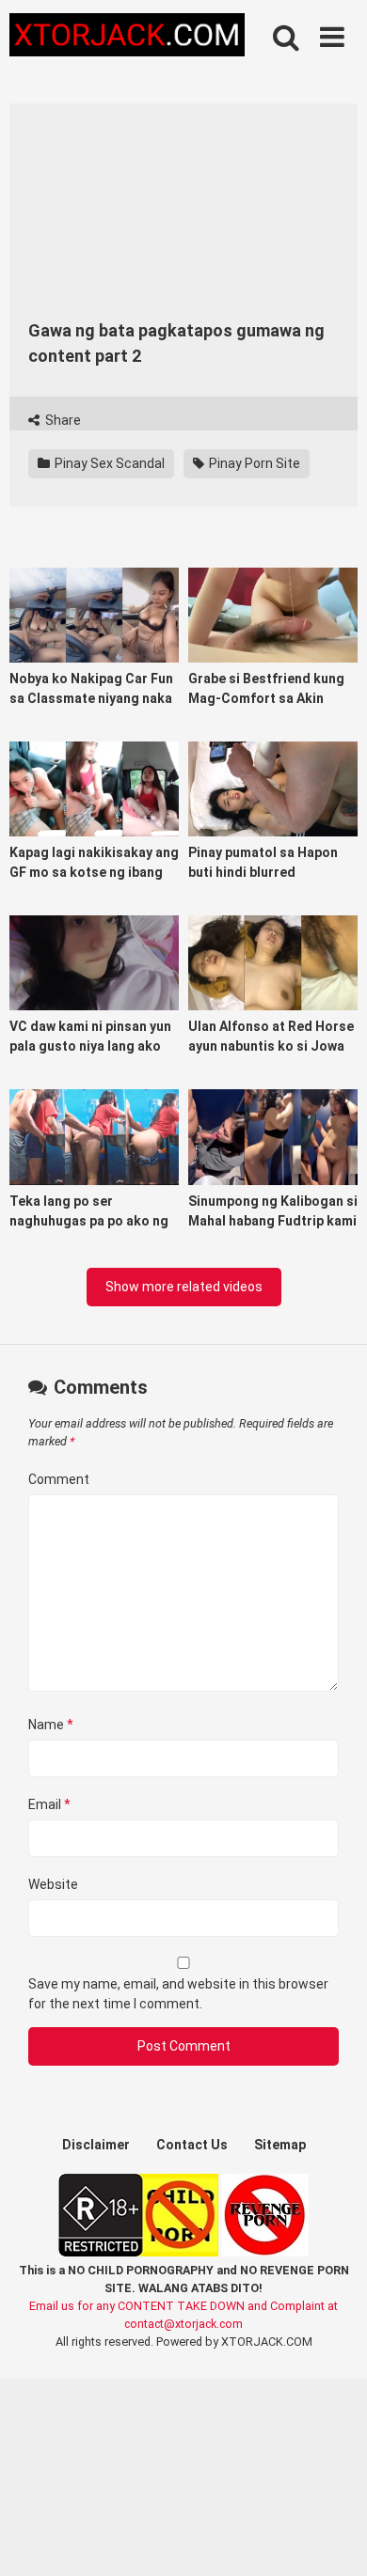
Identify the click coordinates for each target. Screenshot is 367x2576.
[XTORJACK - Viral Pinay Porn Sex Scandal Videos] (127, 38)
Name (51, 1725)
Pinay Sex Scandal (108, 463)
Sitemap (280, 2145)
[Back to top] (332, 2538)
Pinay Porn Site (253, 463)
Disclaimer (96, 2145)
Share (62, 420)
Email (49, 1804)
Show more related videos (184, 1287)
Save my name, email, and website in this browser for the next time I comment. (178, 1994)
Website (53, 1884)
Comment (59, 1479)
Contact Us (192, 2145)
